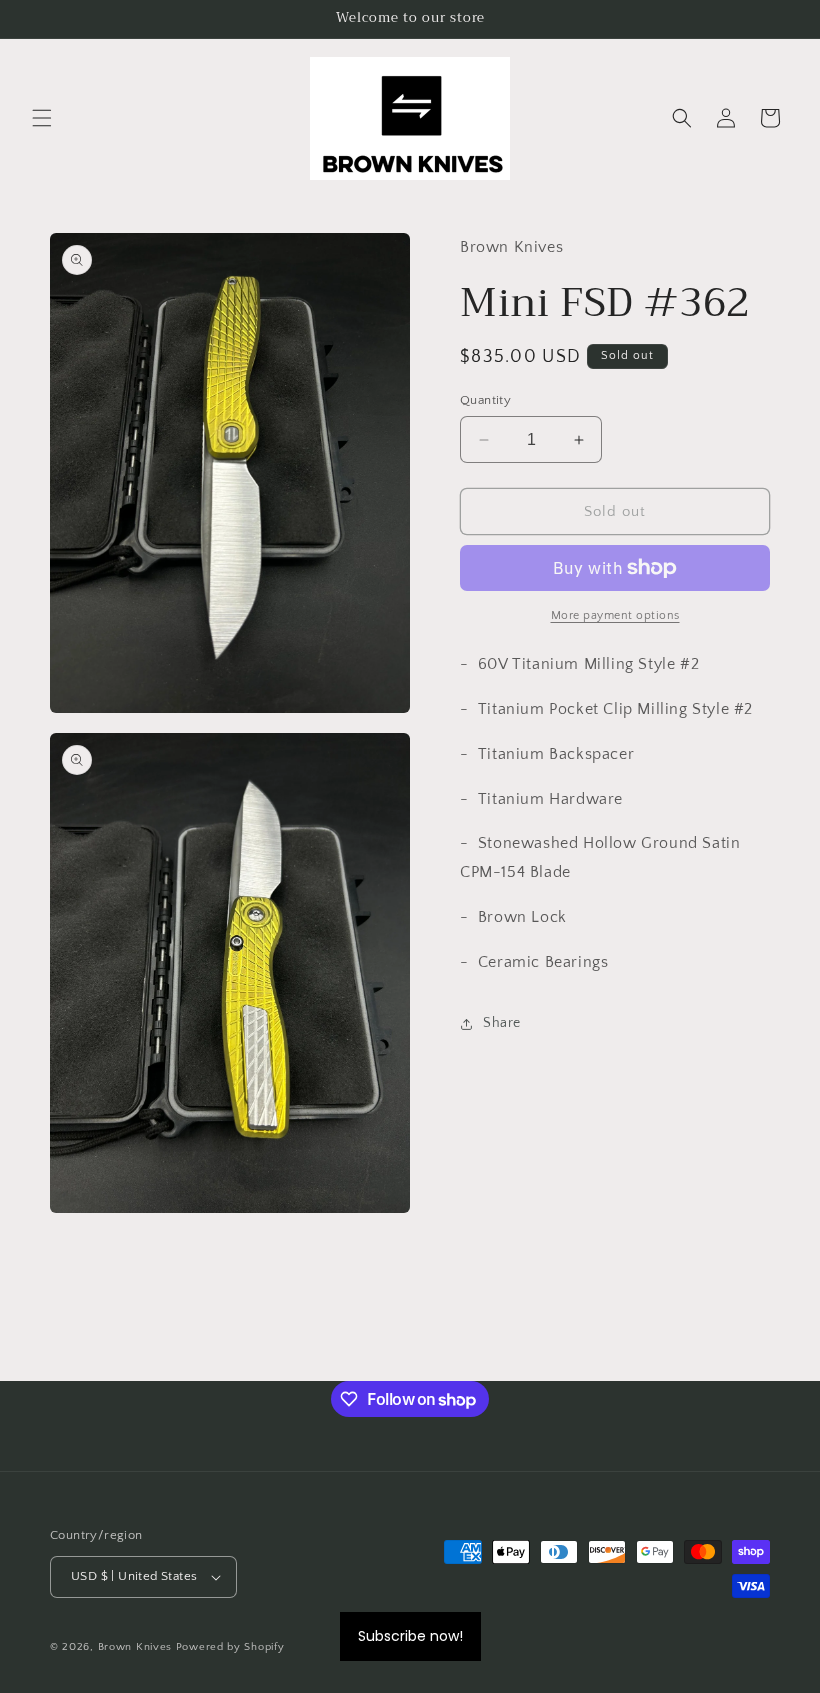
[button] (42, 118)
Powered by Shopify (230, 1647)
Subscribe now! (410, 1636)
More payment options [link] (615, 615)
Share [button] (502, 1023)
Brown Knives (135, 1647)
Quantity (485, 400)
